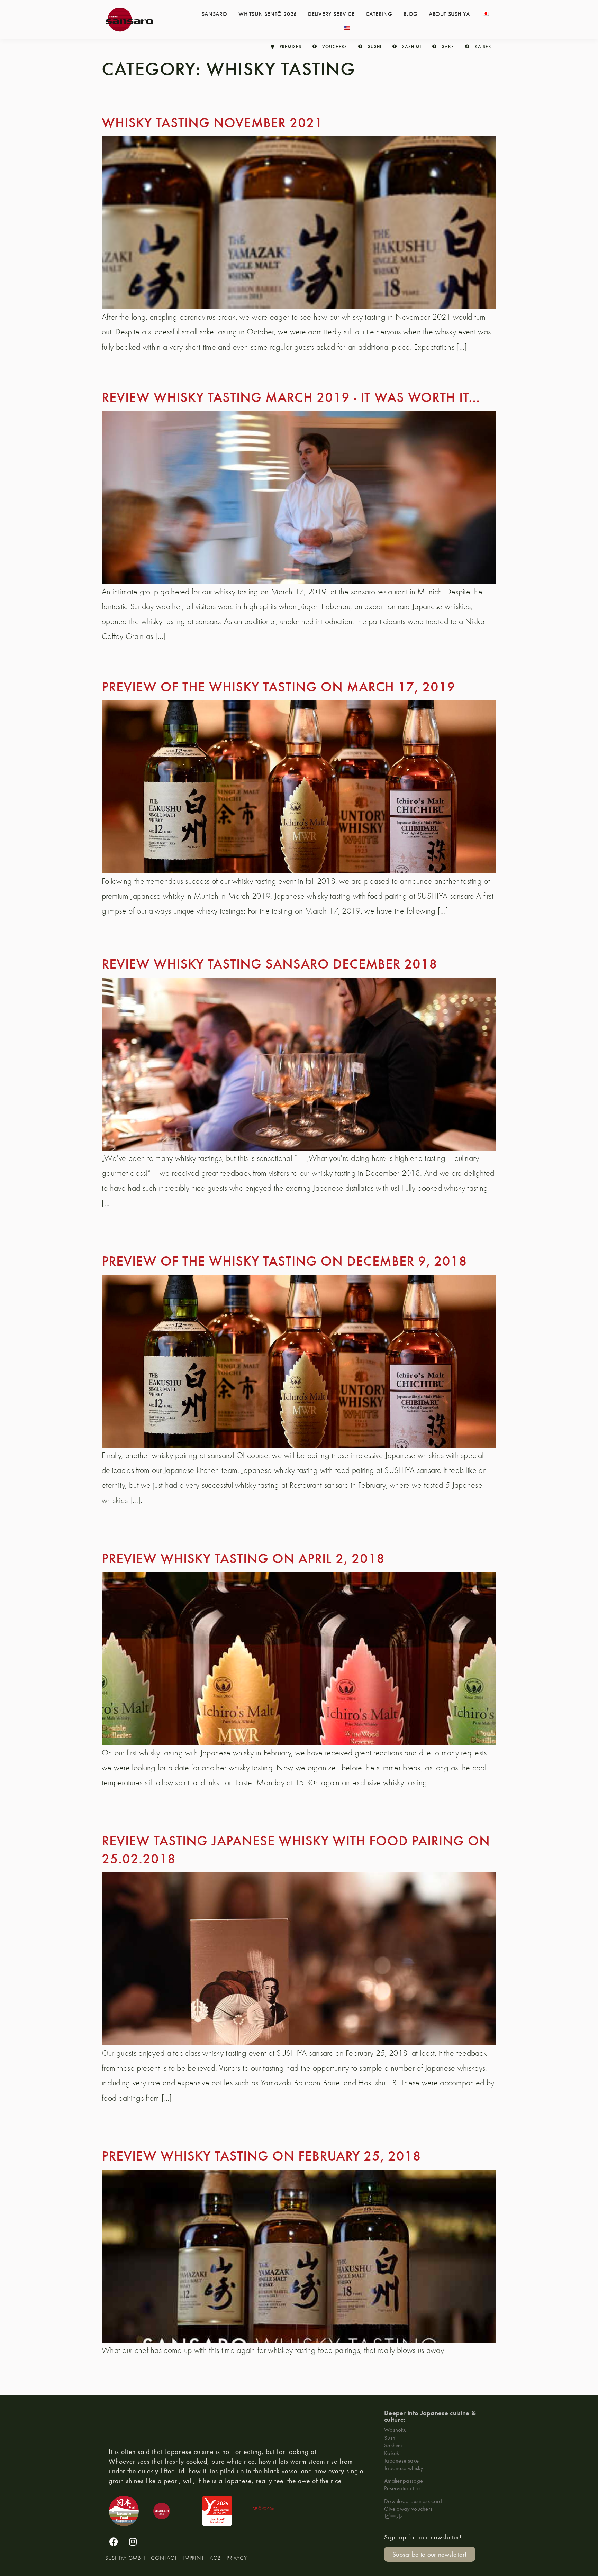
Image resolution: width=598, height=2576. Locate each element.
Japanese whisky (404, 2468)
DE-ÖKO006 (264, 2508)
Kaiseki (392, 2453)
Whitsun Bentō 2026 (268, 13)
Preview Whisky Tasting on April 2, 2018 (243, 1558)
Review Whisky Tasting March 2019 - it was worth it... (291, 396)
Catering (379, 13)
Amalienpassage (404, 2480)
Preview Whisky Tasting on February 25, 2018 (261, 2155)
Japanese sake (401, 2460)
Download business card (413, 2501)
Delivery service (331, 13)
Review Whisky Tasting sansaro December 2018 (270, 963)
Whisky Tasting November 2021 (212, 122)
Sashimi (393, 2445)
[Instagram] (133, 2542)
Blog (411, 13)
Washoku (395, 2430)
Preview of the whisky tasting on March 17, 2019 (279, 686)
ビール (393, 2516)
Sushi (390, 2437)
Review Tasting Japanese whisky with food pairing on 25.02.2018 (296, 1849)
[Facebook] (114, 2542)
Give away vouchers (408, 2508)
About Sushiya (449, 13)
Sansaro (215, 13)
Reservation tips (402, 2488)
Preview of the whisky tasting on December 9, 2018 (284, 1260)
